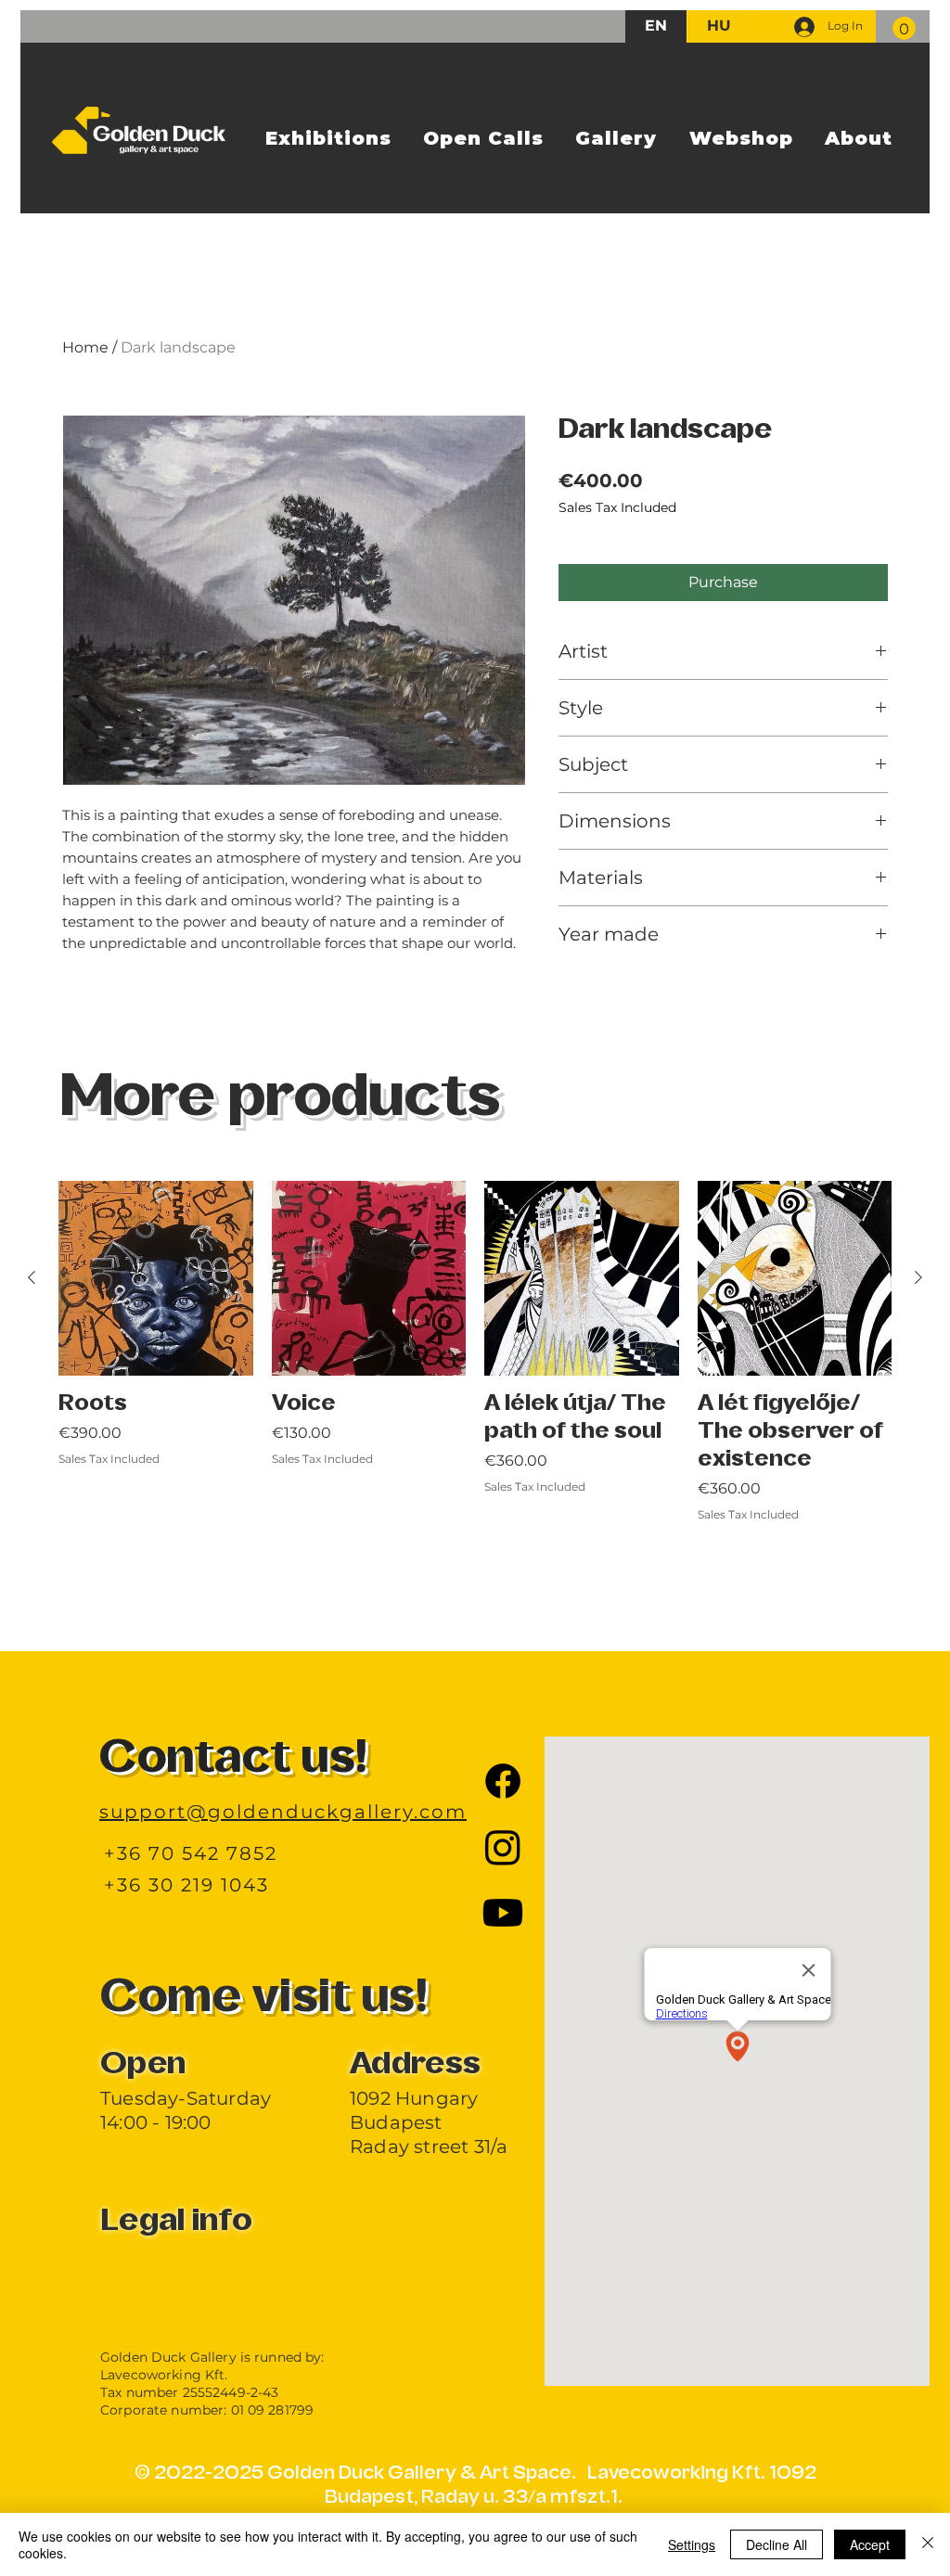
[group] (475, 1393)
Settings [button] (692, 2544)
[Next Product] (918, 1277)
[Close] (928, 2544)
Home (85, 347)
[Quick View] (156, 1278)
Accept (870, 2544)
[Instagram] (503, 1847)
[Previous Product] (32, 1277)
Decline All (777, 2544)
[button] (904, 28)
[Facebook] (503, 1781)
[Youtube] (503, 1913)
